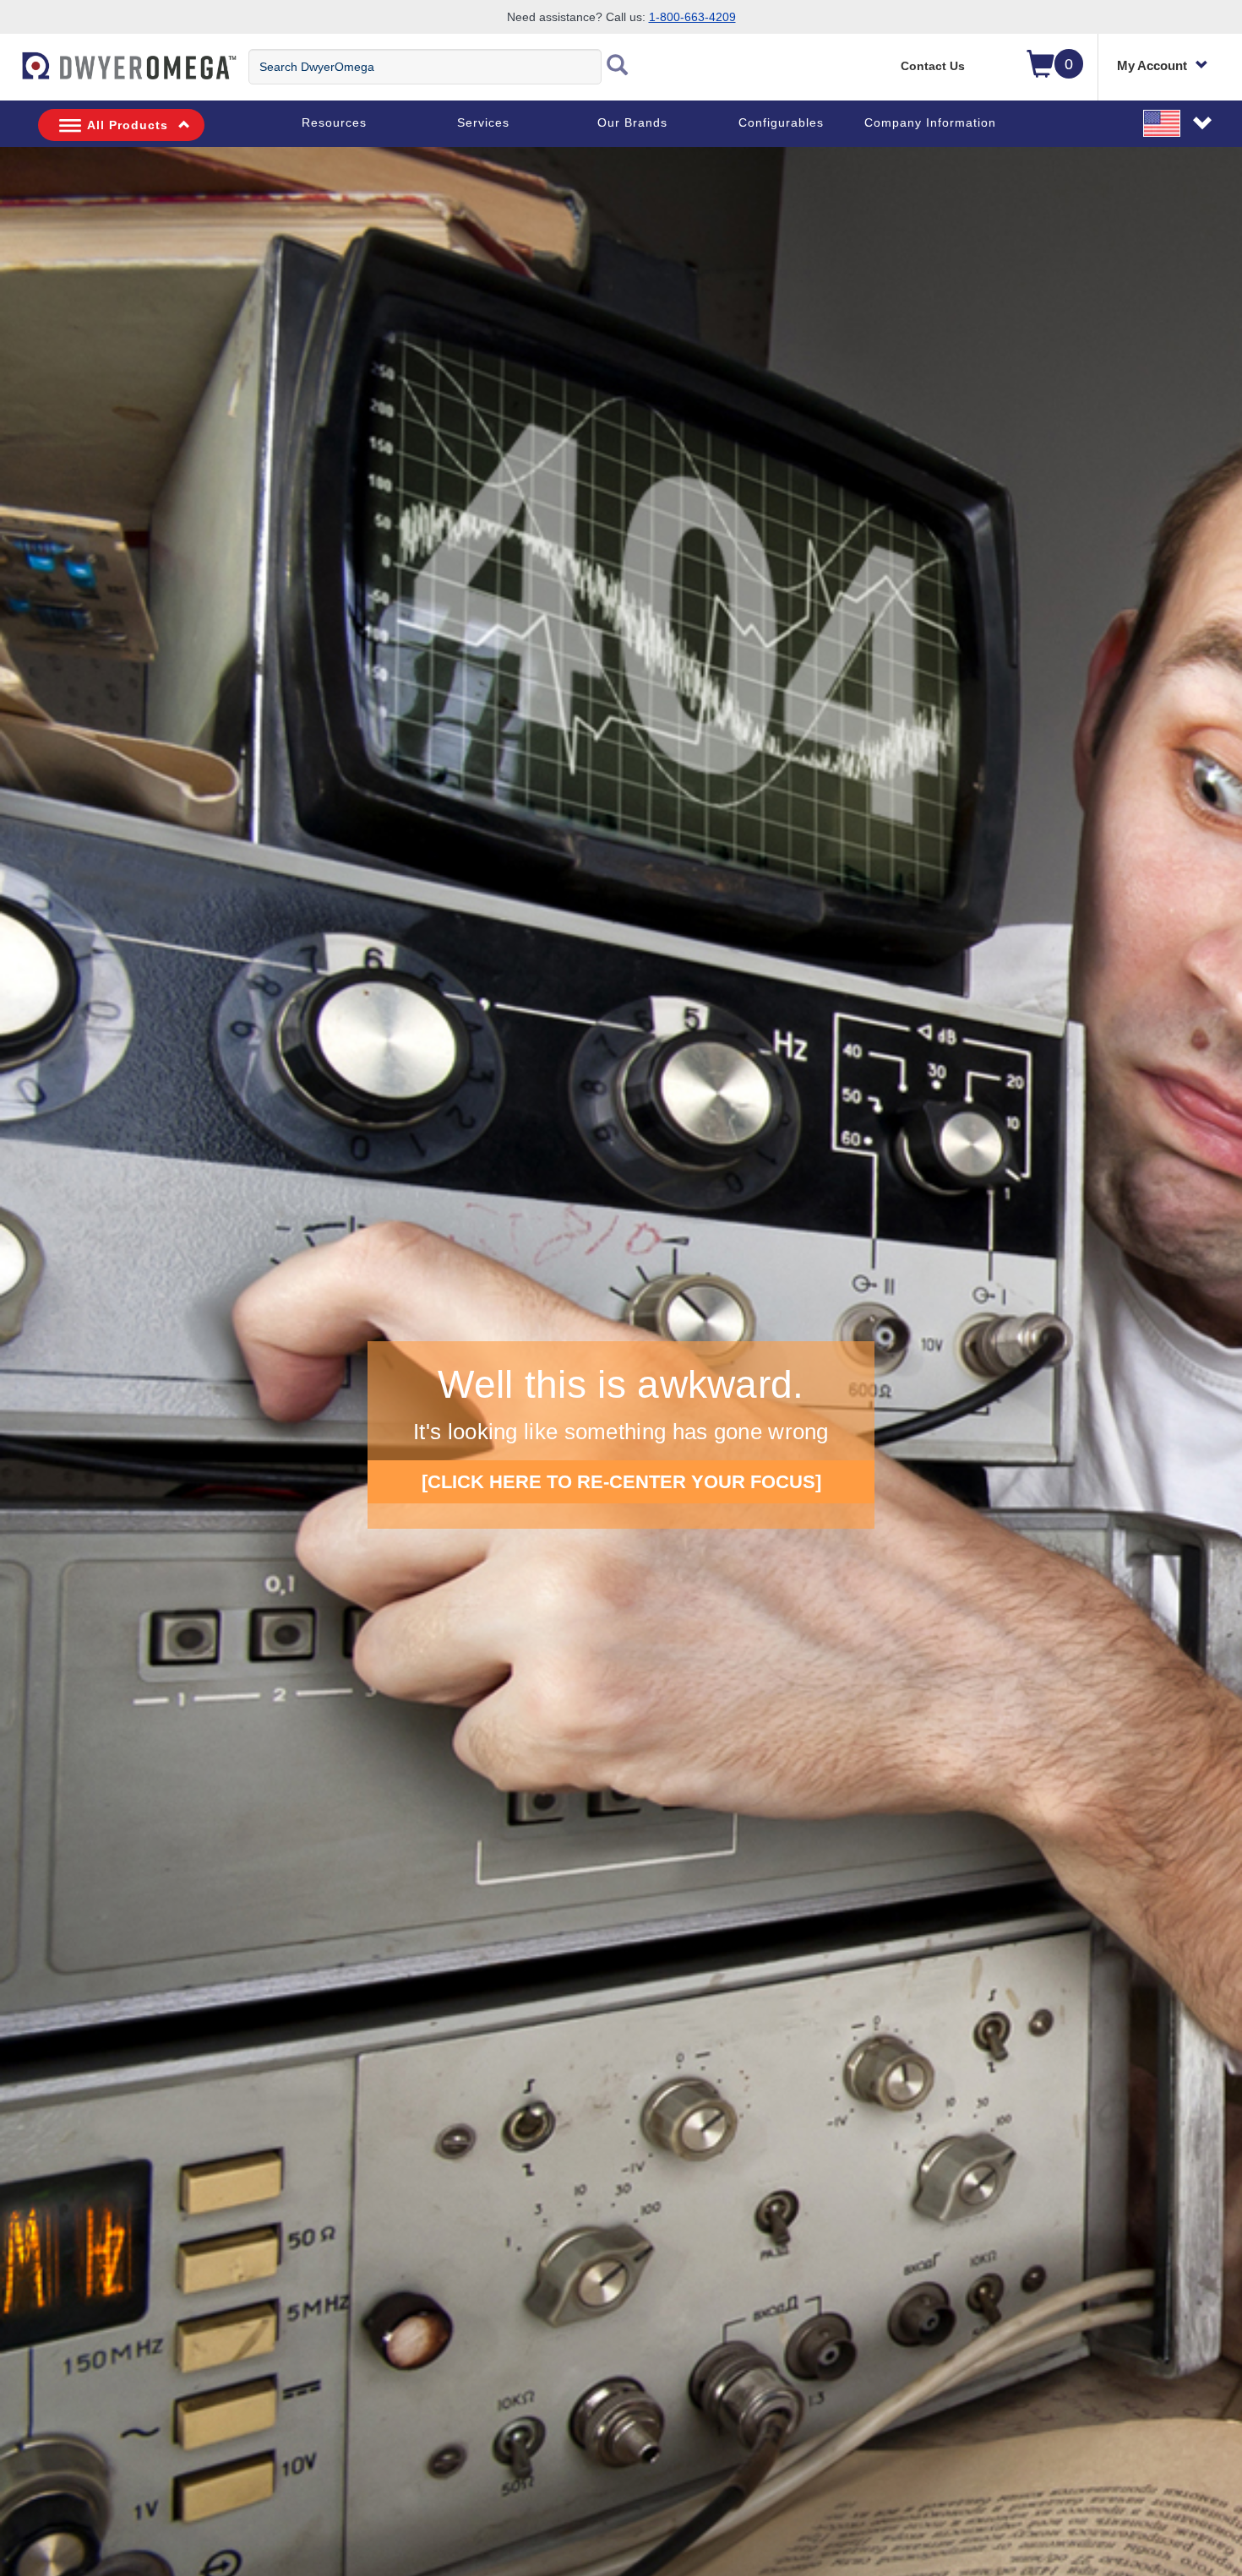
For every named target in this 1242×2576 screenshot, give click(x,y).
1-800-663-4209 (692, 17)
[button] (1179, 122)
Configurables (781, 122)
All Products (128, 125)
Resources (334, 122)
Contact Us (933, 66)
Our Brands (632, 122)
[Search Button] (618, 67)
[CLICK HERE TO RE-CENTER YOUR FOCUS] (621, 1482)
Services (483, 122)
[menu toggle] (9, 74)
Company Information (930, 122)
